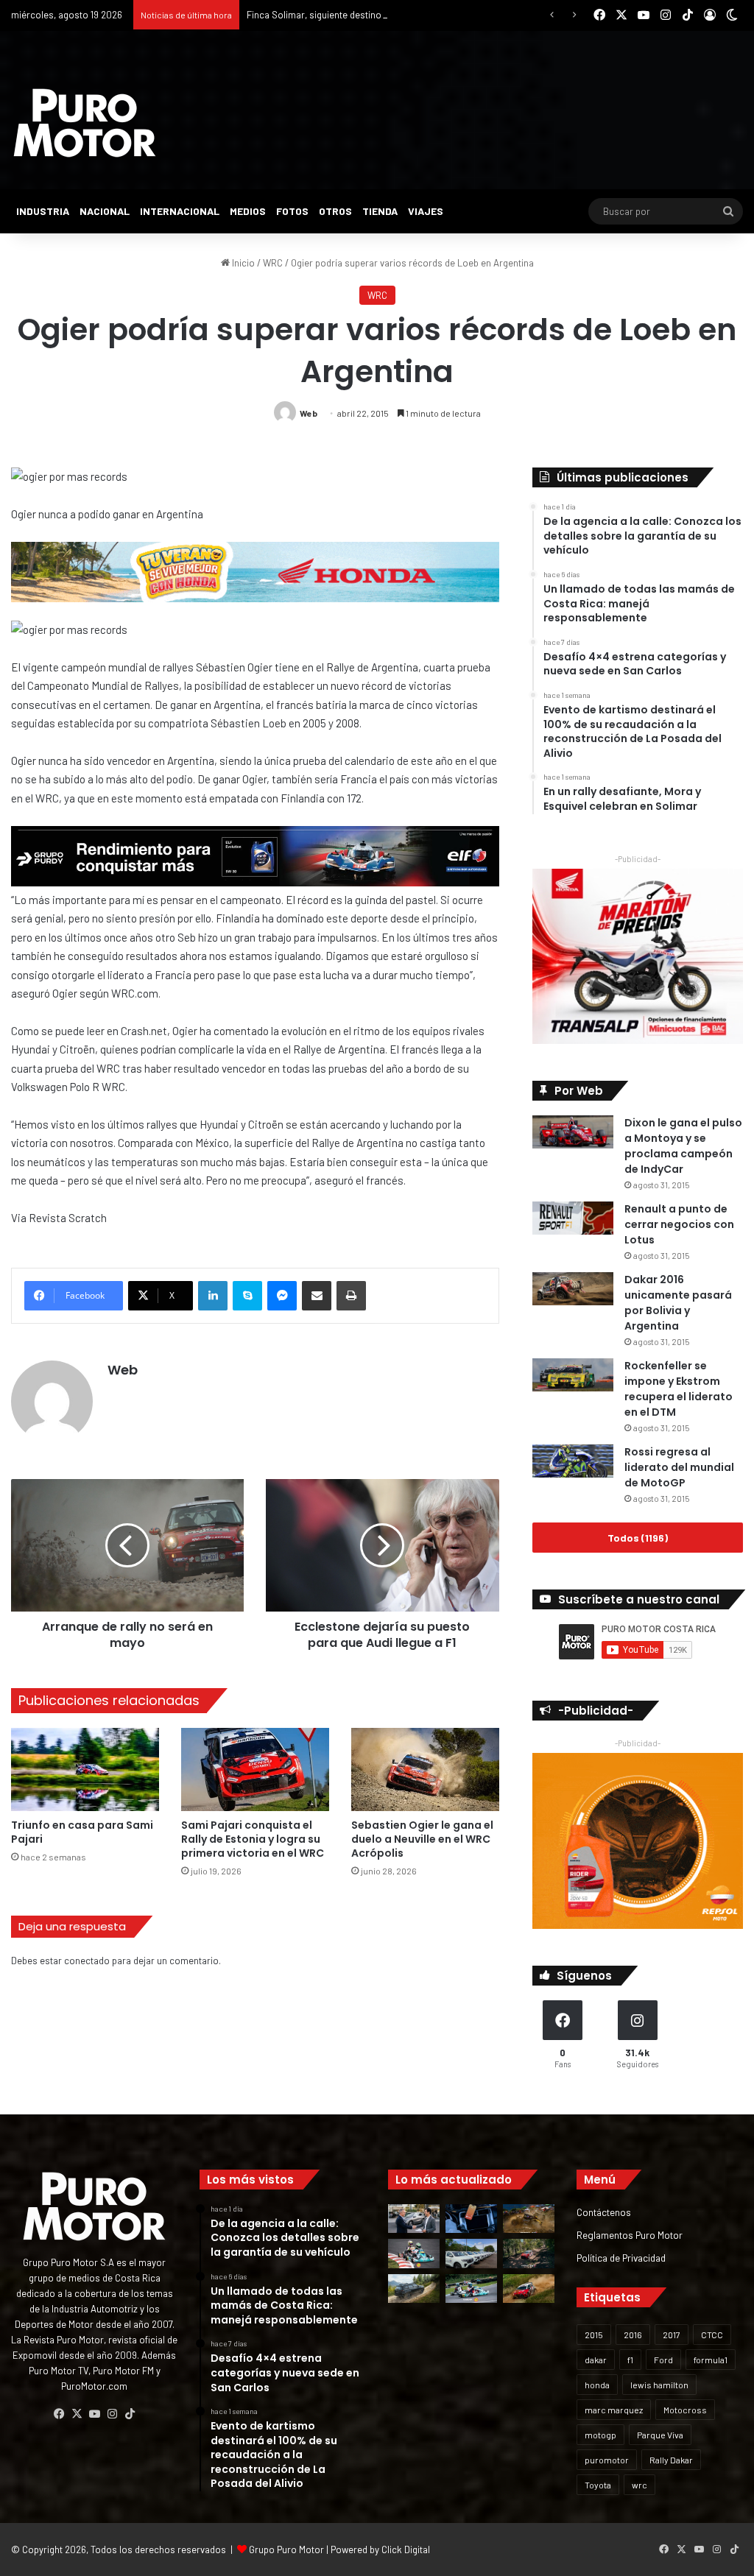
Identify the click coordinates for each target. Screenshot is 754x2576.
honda (597, 2385)
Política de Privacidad (621, 2258)
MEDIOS (248, 211)
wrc (640, 2485)
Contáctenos (604, 2212)
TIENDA (380, 211)
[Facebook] (59, 2414)
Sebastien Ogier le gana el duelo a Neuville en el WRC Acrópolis (422, 1839)
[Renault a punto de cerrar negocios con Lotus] (573, 1218)
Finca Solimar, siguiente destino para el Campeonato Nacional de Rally (395, 15)
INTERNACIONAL (180, 211)
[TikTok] (130, 2414)
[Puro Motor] (85, 123)
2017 (672, 2335)
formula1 (711, 2360)
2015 (594, 2335)
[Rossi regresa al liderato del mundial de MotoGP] (573, 1461)
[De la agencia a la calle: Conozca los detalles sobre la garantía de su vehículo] (414, 2219)
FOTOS (292, 211)
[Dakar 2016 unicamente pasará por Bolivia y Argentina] (573, 1289)
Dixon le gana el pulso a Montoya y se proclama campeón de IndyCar (683, 1146)
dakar (596, 2360)
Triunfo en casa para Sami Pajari (82, 1832)
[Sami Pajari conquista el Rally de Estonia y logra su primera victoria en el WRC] (255, 1769)
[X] (77, 2414)
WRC (273, 263)
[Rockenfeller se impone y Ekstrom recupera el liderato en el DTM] (573, 1375)
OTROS (335, 211)
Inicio (242, 263)
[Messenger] (282, 1296)
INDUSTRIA (43, 211)
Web (309, 413)
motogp (600, 2435)
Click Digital (406, 2549)
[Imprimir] (351, 1296)
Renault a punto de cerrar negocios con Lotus (679, 1224)
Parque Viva (660, 2435)
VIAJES (426, 211)
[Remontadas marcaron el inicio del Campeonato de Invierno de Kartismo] (471, 2289)
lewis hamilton (659, 2385)
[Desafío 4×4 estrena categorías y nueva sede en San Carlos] (529, 2219)
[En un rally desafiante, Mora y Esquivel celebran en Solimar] (529, 2253)
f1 (630, 2360)
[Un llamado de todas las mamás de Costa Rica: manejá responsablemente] (471, 2219)
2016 (633, 2335)
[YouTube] (94, 2414)
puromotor (607, 2460)
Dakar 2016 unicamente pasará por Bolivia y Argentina (678, 1303)
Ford (663, 2360)
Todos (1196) (638, 1538)
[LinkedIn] (213, 1296)
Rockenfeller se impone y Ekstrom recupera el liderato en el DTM (679, 1389)
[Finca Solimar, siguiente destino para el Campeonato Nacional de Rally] (529, 2289)
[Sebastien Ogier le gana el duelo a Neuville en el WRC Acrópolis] (425, 1769)
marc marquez (614, 2410)
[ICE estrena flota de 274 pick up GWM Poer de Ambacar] (471, 2253)
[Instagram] (112, 2414)
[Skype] (247, 1296)
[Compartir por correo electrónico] (317, 1296)
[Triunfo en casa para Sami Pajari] (85, 1769)
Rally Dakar (671, 2460)
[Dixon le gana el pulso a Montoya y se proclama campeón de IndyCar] (573, 1132)
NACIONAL (105, 211)
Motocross (685, 2410)
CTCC (712, 2335)
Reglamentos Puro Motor (630, 2235)
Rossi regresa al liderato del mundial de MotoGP (679, 1467)
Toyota (598, 2485)
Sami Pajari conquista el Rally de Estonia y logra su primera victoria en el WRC (253, 1839)
